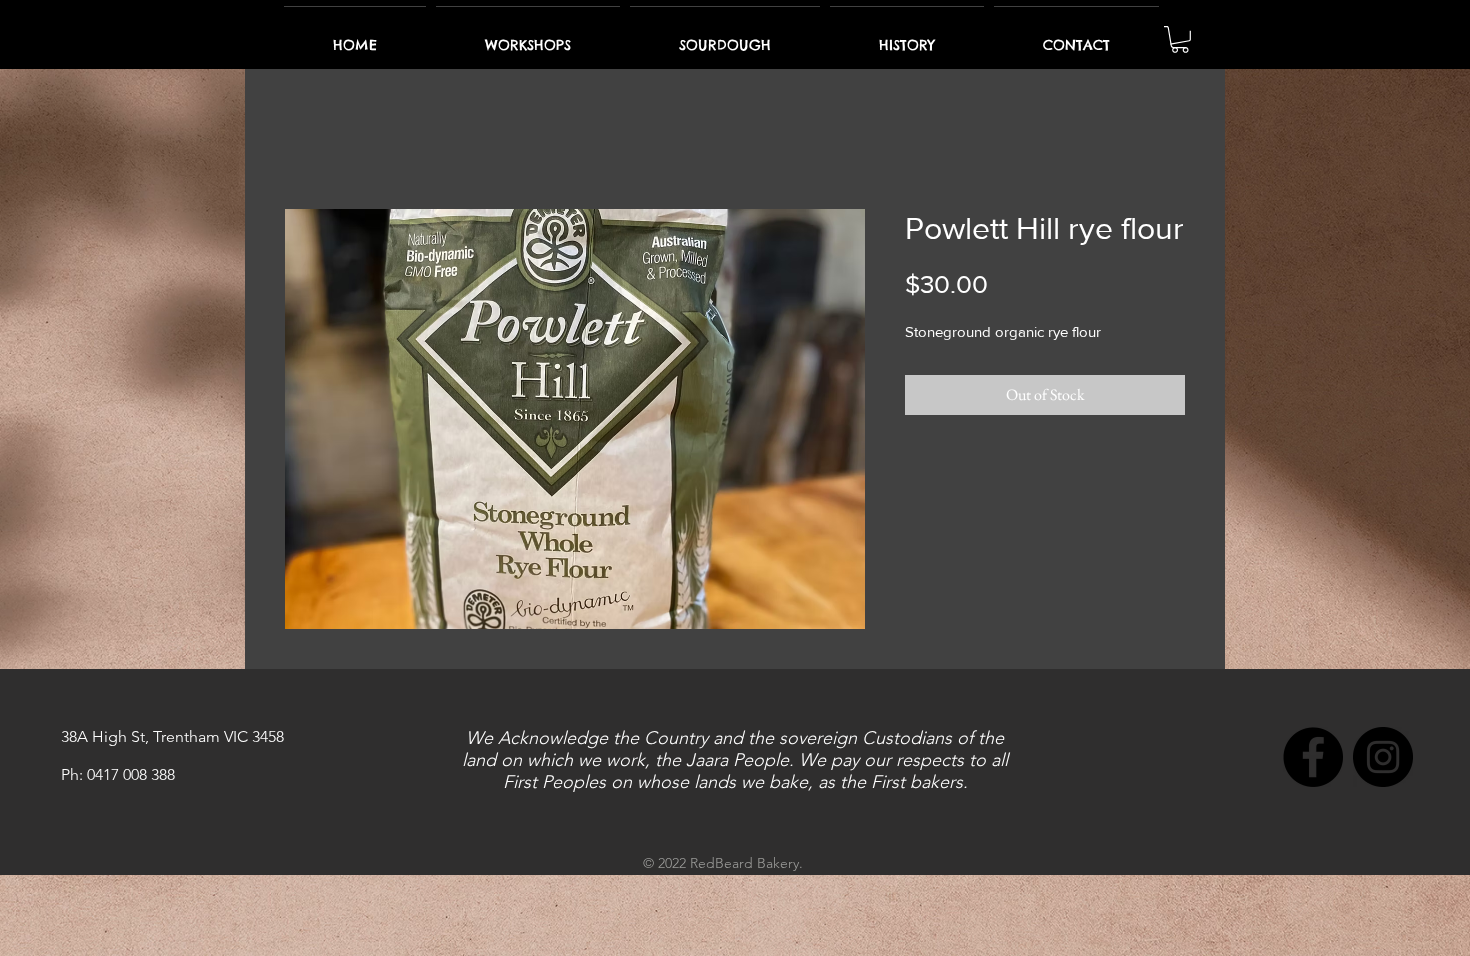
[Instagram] (1383, 761)
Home (304, 140)
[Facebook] (1313, 761)
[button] (1180, 39)
